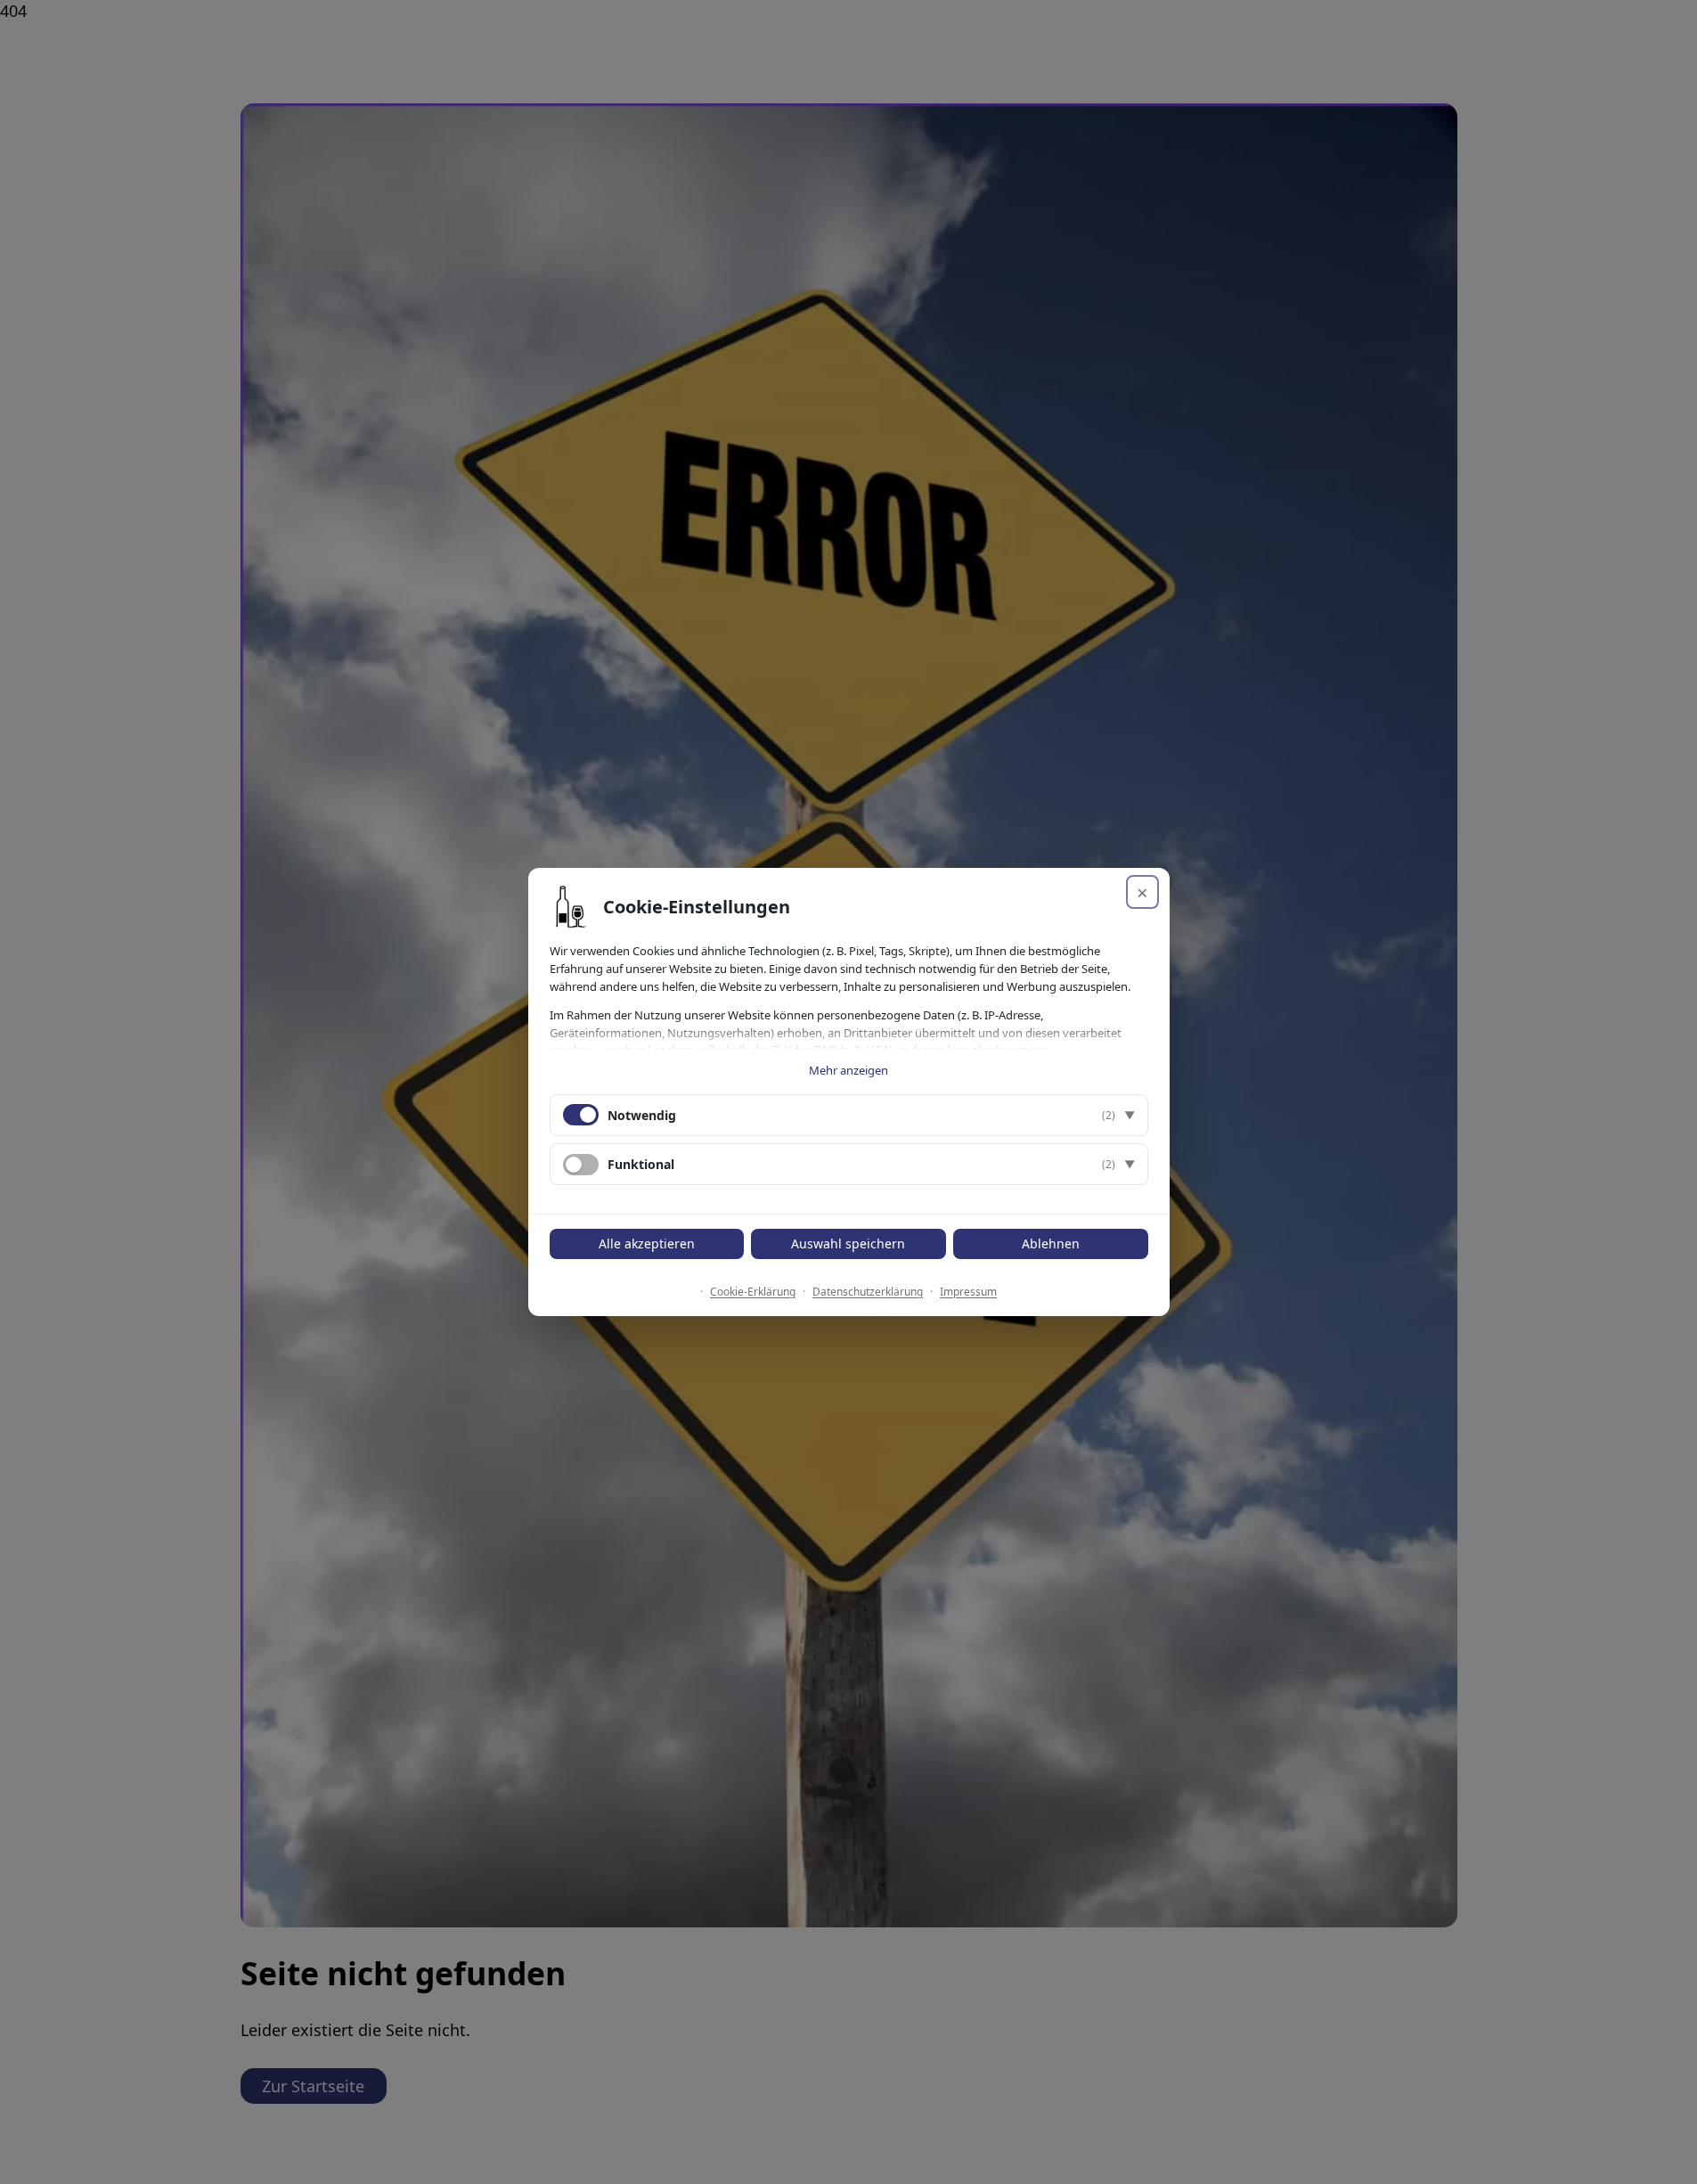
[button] (849, 1115)
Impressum (968, 1292)
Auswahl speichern (848, 1243)
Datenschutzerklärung (868, 1292)
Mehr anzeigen (848, 1070)
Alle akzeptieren (647, 1243)
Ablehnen (1051, 1243)
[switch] (581, 1165)
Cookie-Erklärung (753, 1292)
